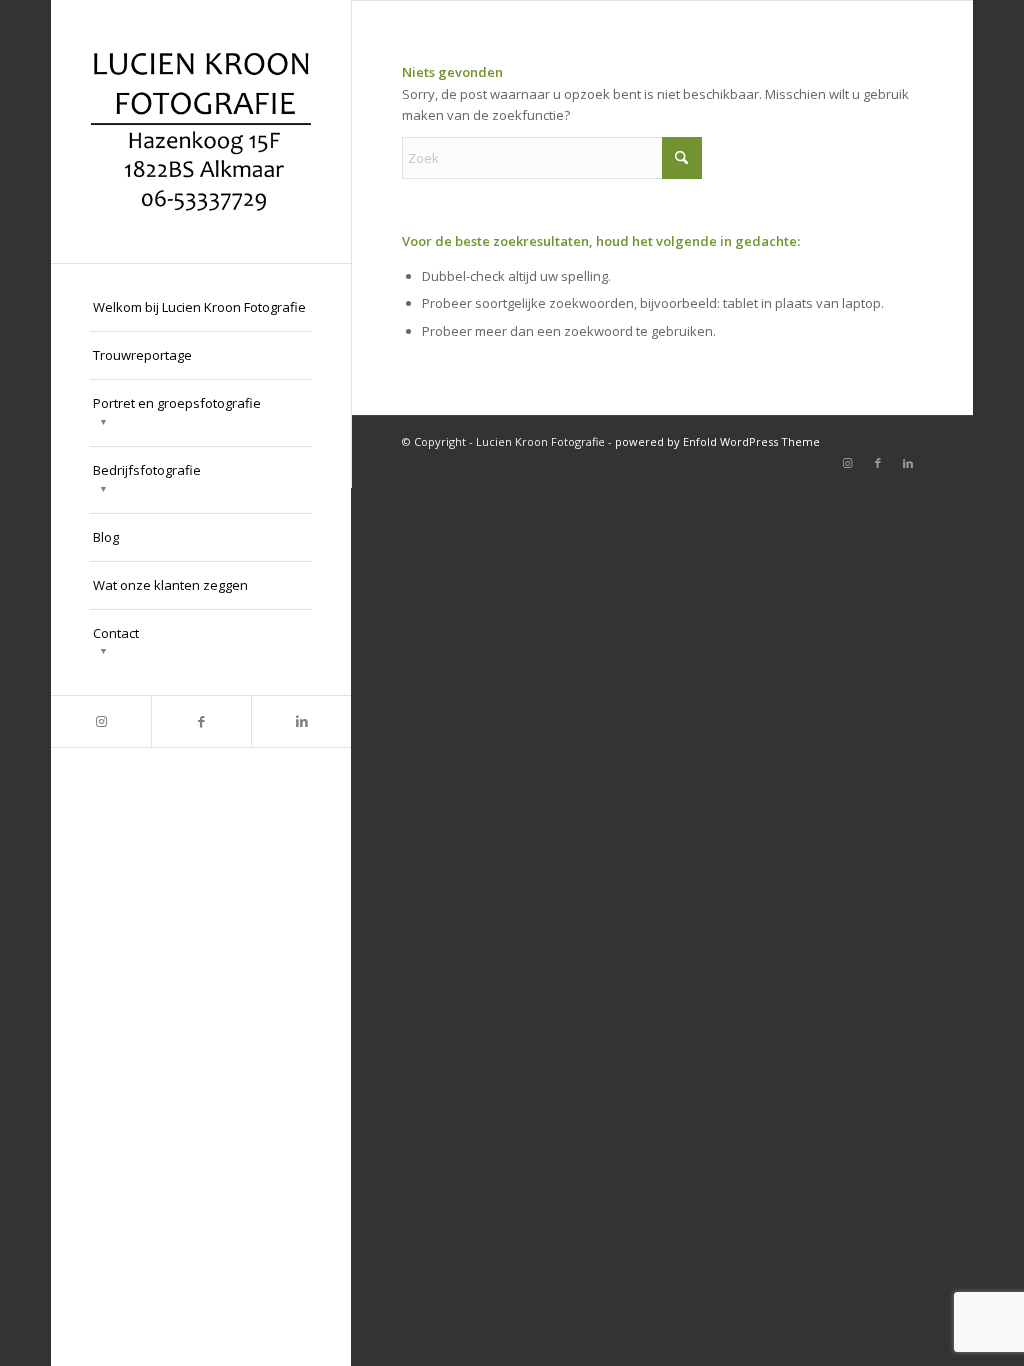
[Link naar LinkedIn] (301, 721)
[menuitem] (201, 308)
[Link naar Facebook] (201, 721)
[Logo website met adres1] (201, 131)
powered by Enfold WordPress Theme (717, 441)
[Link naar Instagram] (101, 721)
